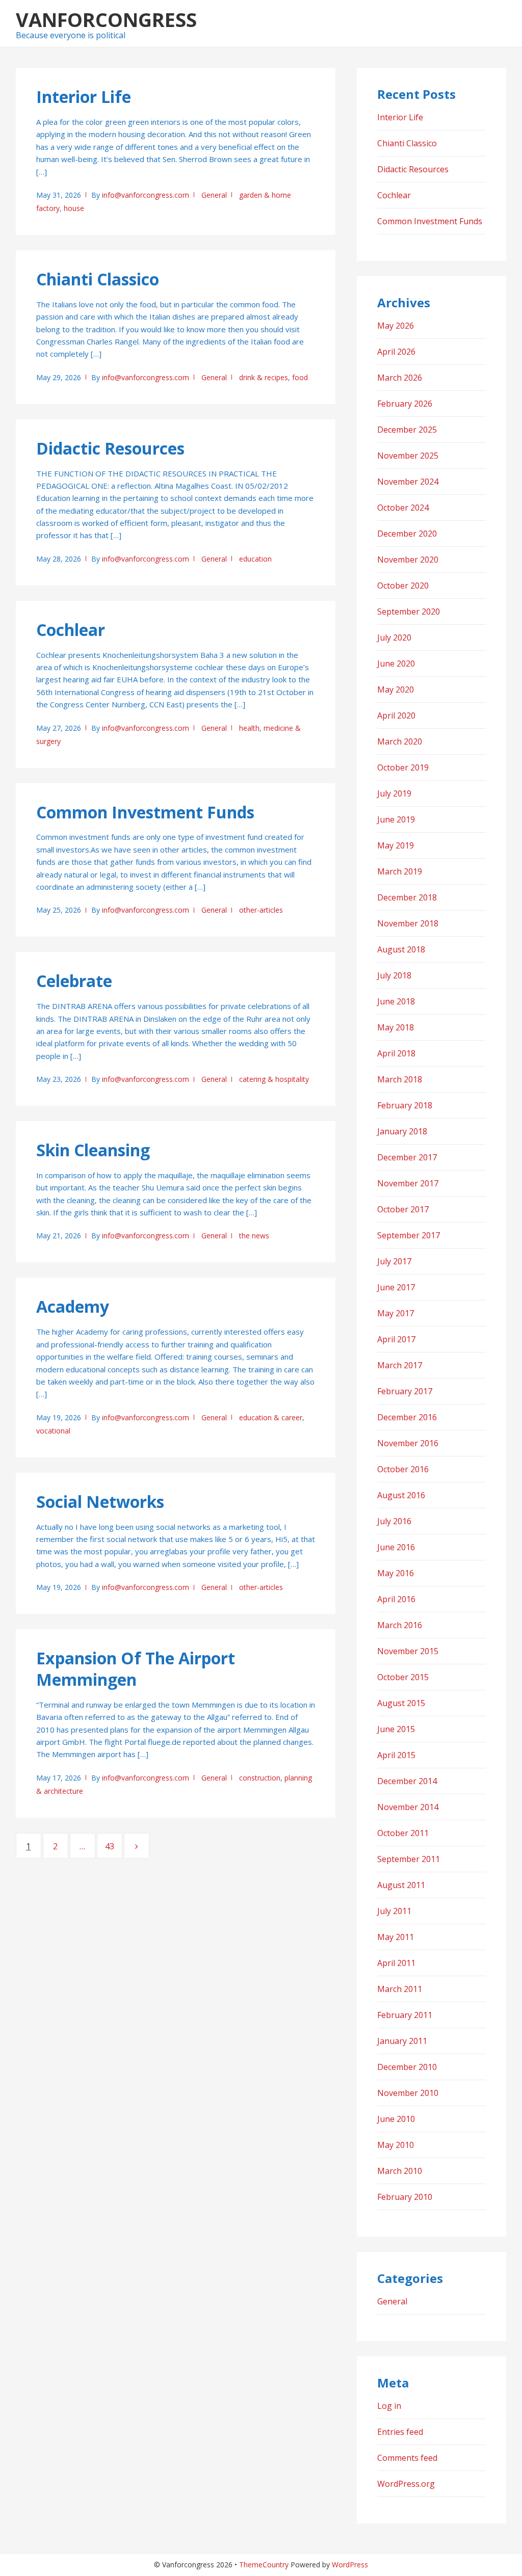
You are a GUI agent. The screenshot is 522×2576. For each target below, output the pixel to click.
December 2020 (407, 534)
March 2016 (400, 1625)
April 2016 (396, 1599)
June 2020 (396, 663)
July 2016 (394, 1521)
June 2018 (396, 1001)
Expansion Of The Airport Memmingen (136, 1669)
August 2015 (401, 1703)
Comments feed (407, 2458)
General (214, 195)
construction (260, 1778)
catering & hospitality (274, 1079)
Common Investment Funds (145, 812)
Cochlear (71, 630)
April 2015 (396, 1755)
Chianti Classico (98, 279)
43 (114, 1846)
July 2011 (394, 1911)
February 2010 (405, 2197)
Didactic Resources (110, 448)
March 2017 (400, 1365)
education (255, 559)
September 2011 (409, 1859)
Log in (389, 2406)
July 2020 (394, 638)
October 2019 (403, 767)
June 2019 (396, 819)
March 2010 (400, 2171)
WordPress (350, 2565)
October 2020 (403, 586)
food (300, 377)
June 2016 (396, 1547)
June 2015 (396, 1729)
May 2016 (396, 1573)
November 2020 (408, 560)
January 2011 (402, 2041)
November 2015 (408, 1651)
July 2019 (394, 793)
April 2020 (396, 715)
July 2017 (394, 1261)
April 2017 (396, 1339)
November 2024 (408, 482)
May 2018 (396, 1027)
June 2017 (396, 1287)
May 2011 (396, 1937)
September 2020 (409, 612)
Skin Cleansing (93, 1150)
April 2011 (396, 1963)
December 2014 (407, 1781)
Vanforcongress (106, 19)
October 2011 (403, 1833)
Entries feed (400, 2432)
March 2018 (400, 1079)
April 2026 (396, 352)
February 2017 (405, 1391)
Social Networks (100, 1502)
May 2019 (396, 845)
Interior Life (84, 97)
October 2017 (403, 1209)
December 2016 (407, 1417)
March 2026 (400, 378)
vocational (53, 1431)
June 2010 (396, 2119)
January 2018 (402, 1131)
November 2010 (408, 2093)
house (74, 208)
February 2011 (405, 2015)
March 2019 (400, 871)
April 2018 (396, 1053)
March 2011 (400, 1989)
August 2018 (401, 949)
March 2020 (400, 741)
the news (254, 1236)
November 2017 (408, 1183)
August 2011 (401, 1885)
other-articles (261, 910)
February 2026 (405, 404)
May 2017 (396, 1313)
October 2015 (403, 1677)
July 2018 (394, 975)
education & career (271, 1417)
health (249, 728)
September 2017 (409, 1235)
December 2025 (407, 430)
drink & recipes (264, 377)
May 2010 (396, 2145)
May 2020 (396, 689)
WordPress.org (406, 2484)
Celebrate (74, 981)
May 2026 (396, 326)
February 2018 (405, 1105)
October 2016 (403, 1469)
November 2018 (408, 923)
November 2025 (408, 456)
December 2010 (407, 2067)
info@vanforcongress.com (146, 195)
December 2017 (407, 1157)
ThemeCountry (264, 2565)
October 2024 (403, 508)
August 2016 (401, 1495)
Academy (73, 1306)
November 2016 (408, 1443)
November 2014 (408, 1807)
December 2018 (407, 897)
